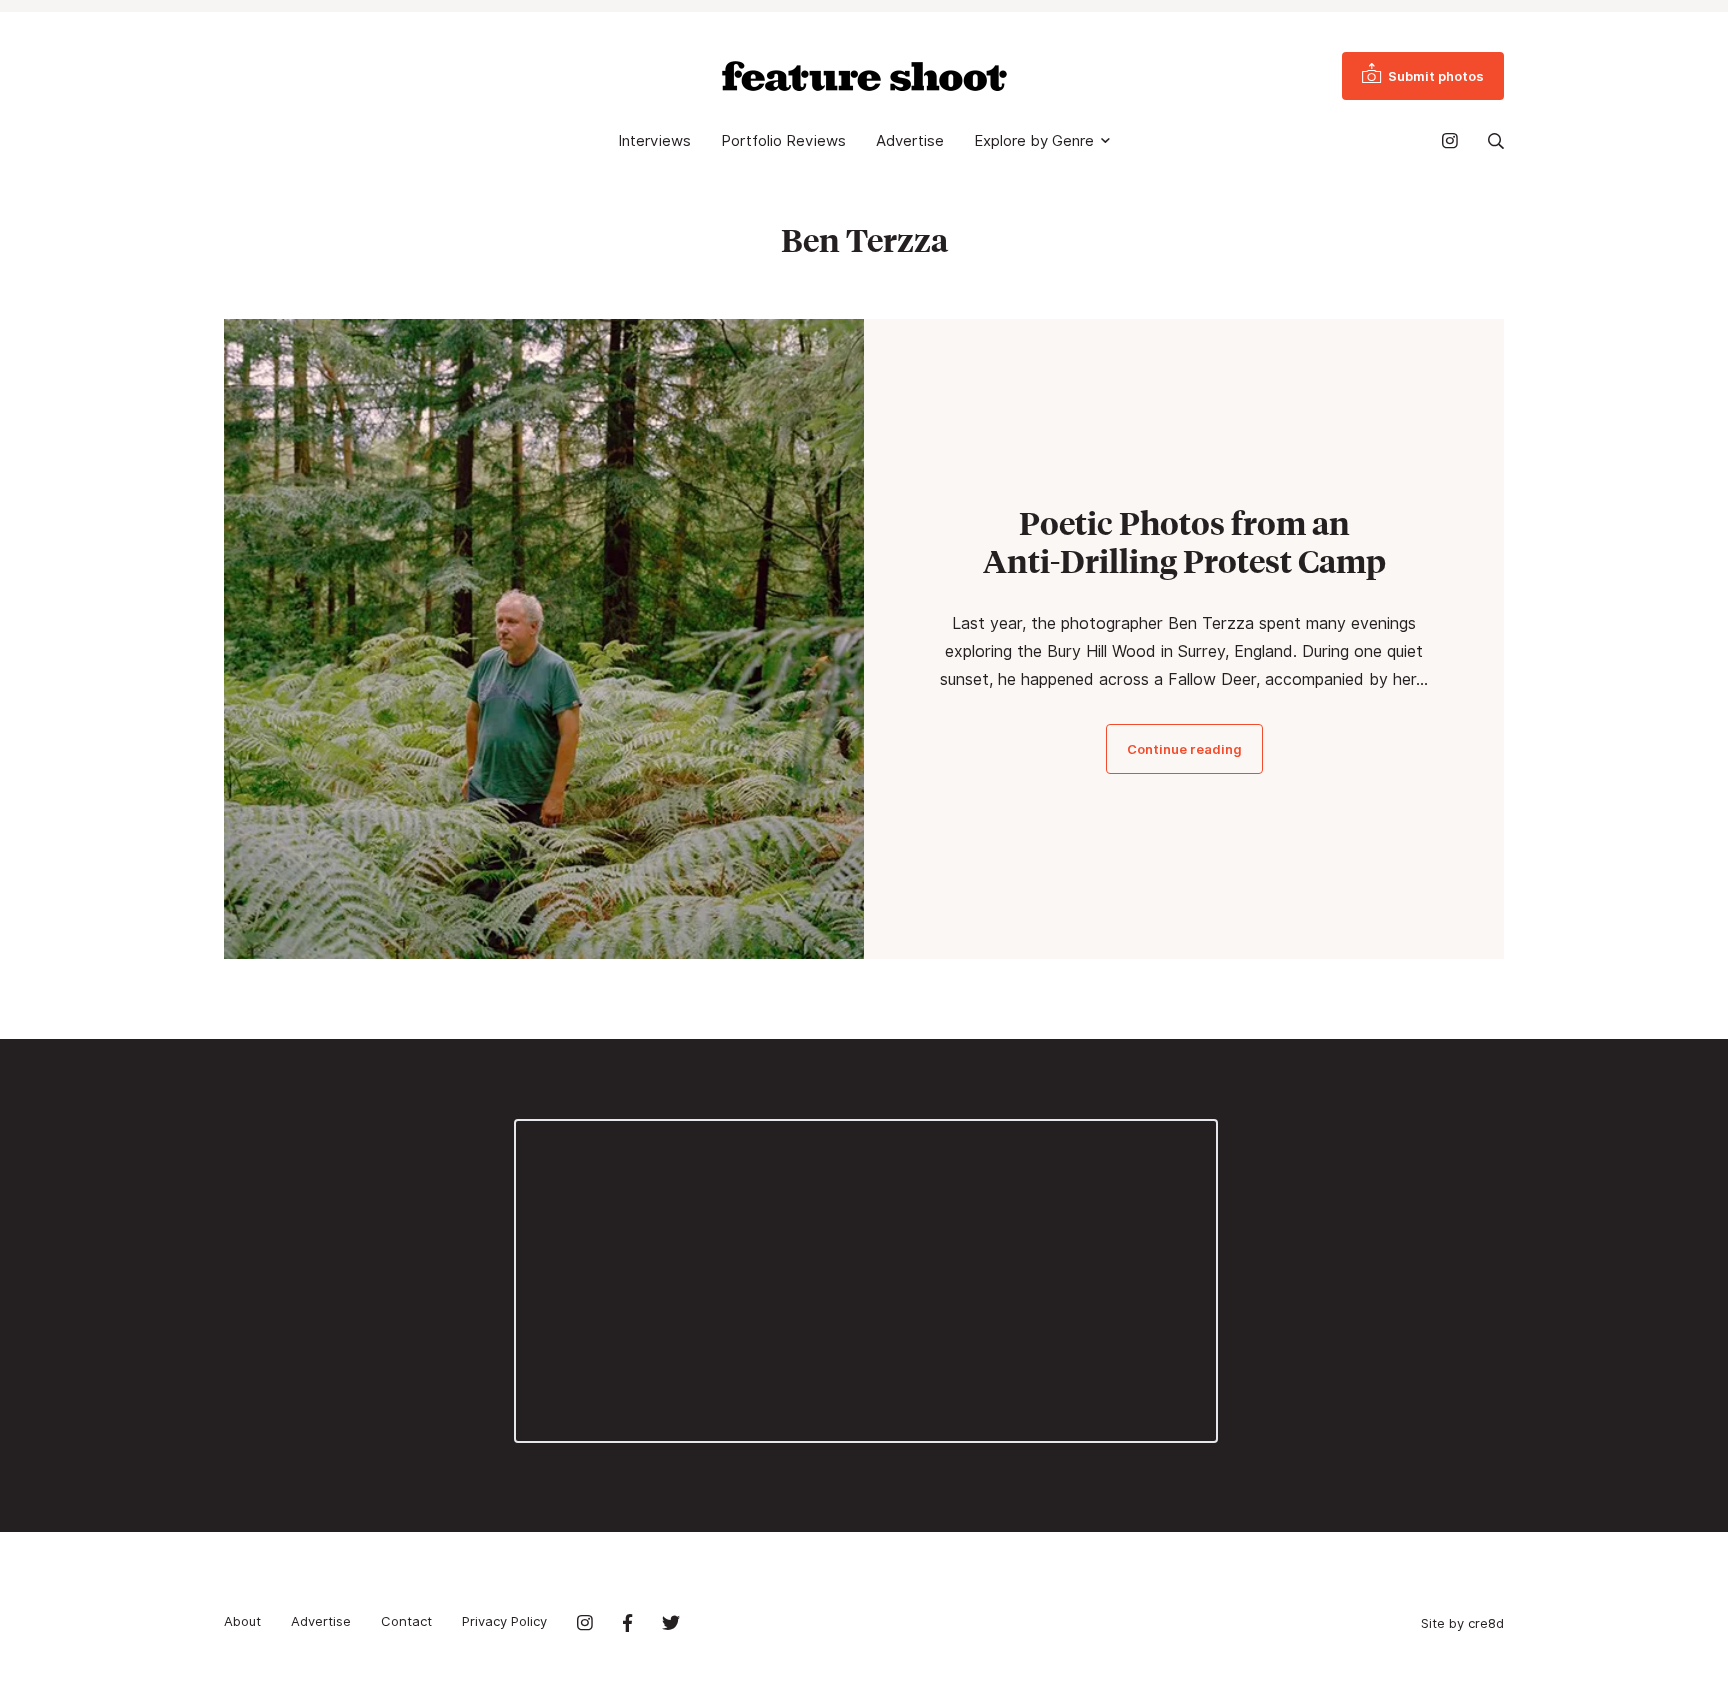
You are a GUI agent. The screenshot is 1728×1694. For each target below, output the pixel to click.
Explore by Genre (1034, 141)
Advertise (910, 141)
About (242, 1621)
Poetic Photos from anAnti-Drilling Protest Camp (1184, 542)
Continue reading (1184, 749)
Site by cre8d (1462, 1623)
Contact (406, 1621)
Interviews (654, 141)
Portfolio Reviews (783, 141)
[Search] (1496, 141)
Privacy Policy (504, 1621)
